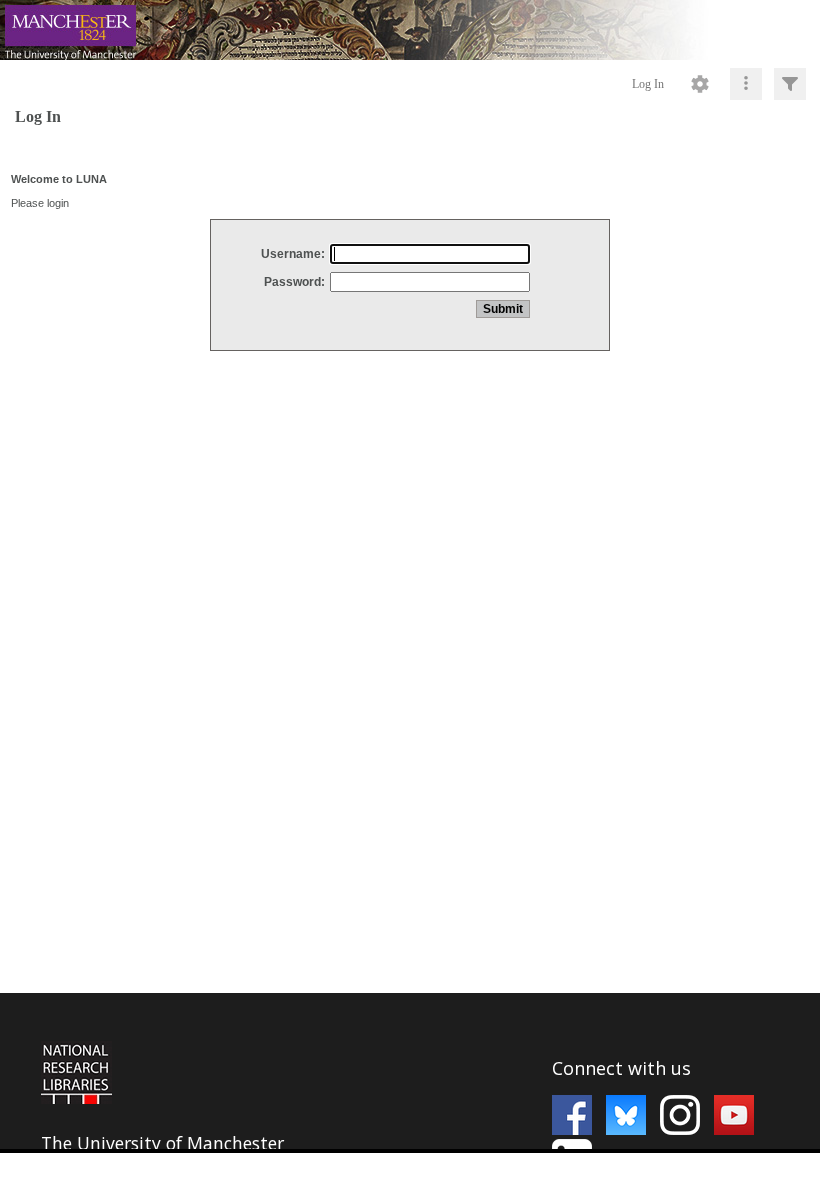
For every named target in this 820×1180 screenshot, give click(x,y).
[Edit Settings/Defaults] (700, 84)
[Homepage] (410, 30)
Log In (648, 84)
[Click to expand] (790, 84)
